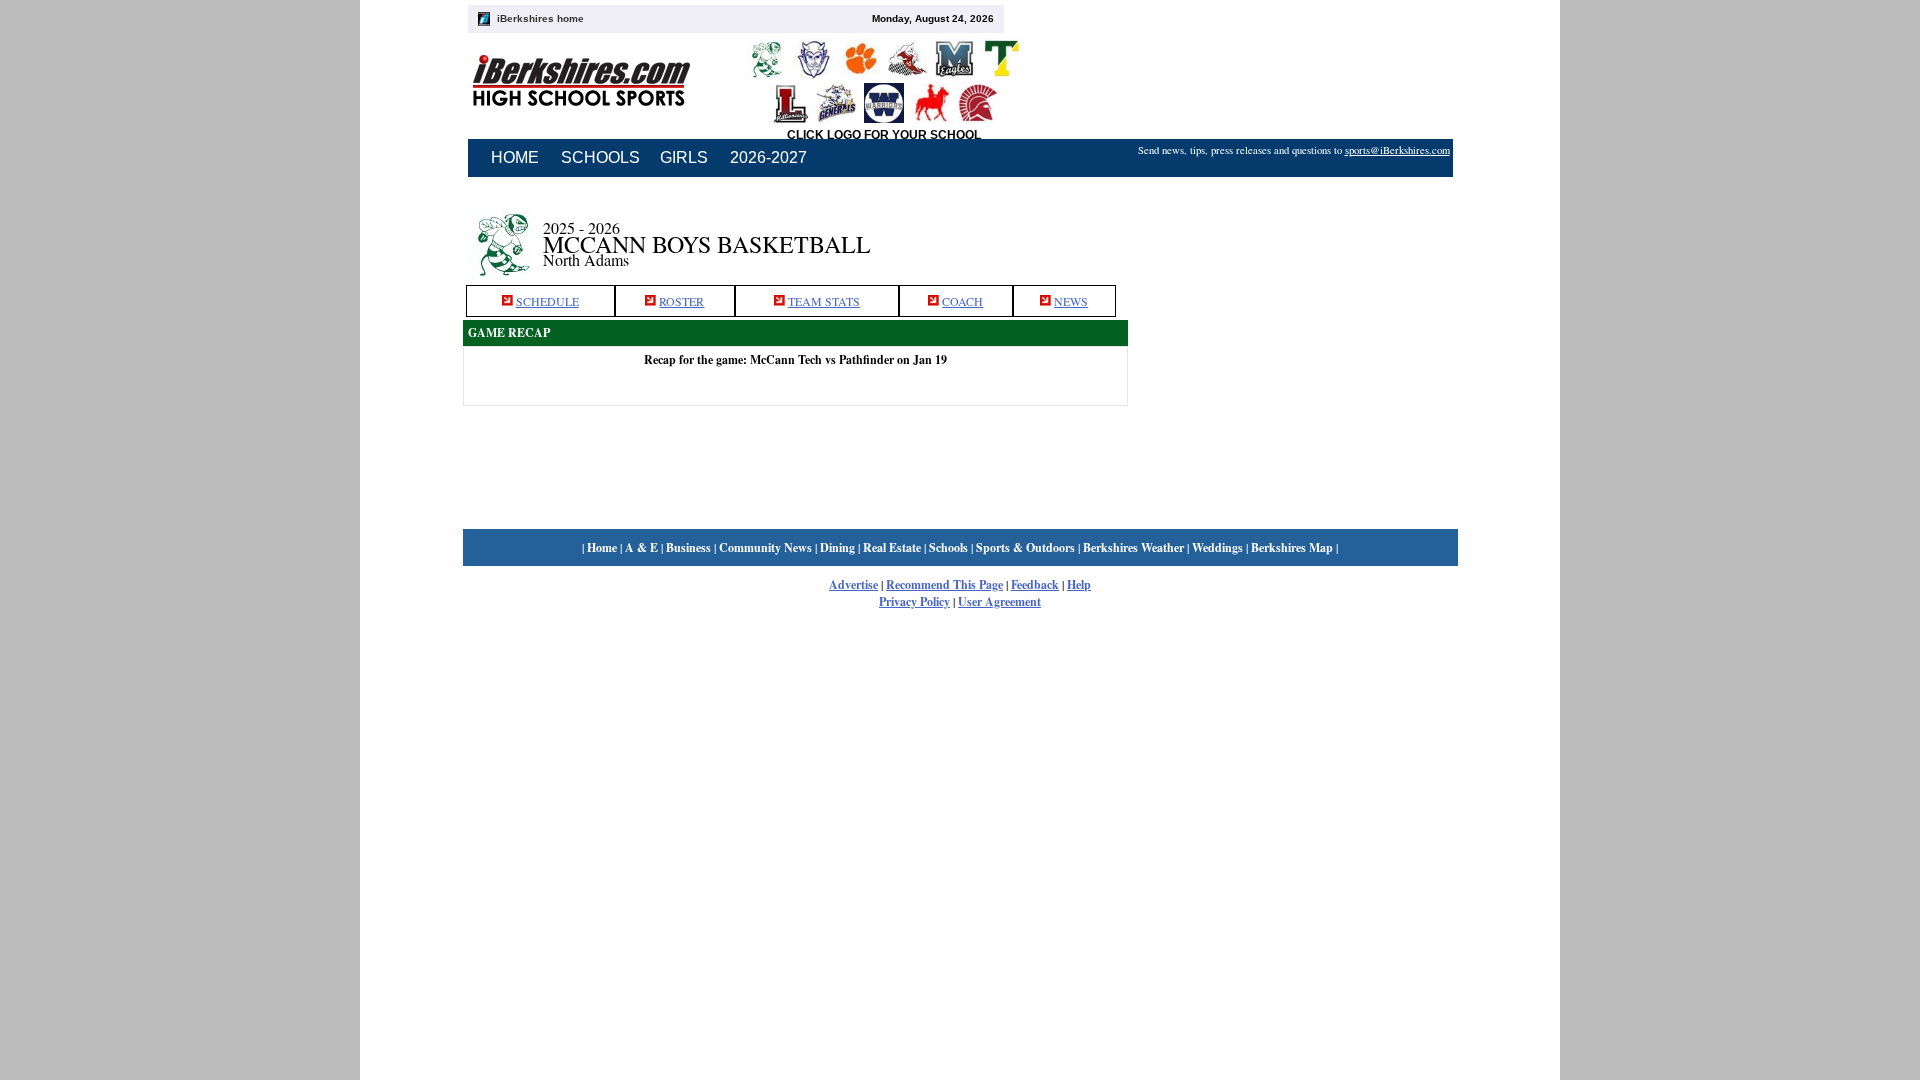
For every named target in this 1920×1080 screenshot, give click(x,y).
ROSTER (681, 301)
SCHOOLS (600, 157)
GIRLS (684, 157)
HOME (515, 157)
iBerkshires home (540, 18)
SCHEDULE (547, 301)
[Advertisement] (1293, 233)
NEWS (1071, 301)
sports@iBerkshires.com (1397, 150)
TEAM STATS (824, 301)
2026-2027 (768, 157)
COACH (962, 301)
